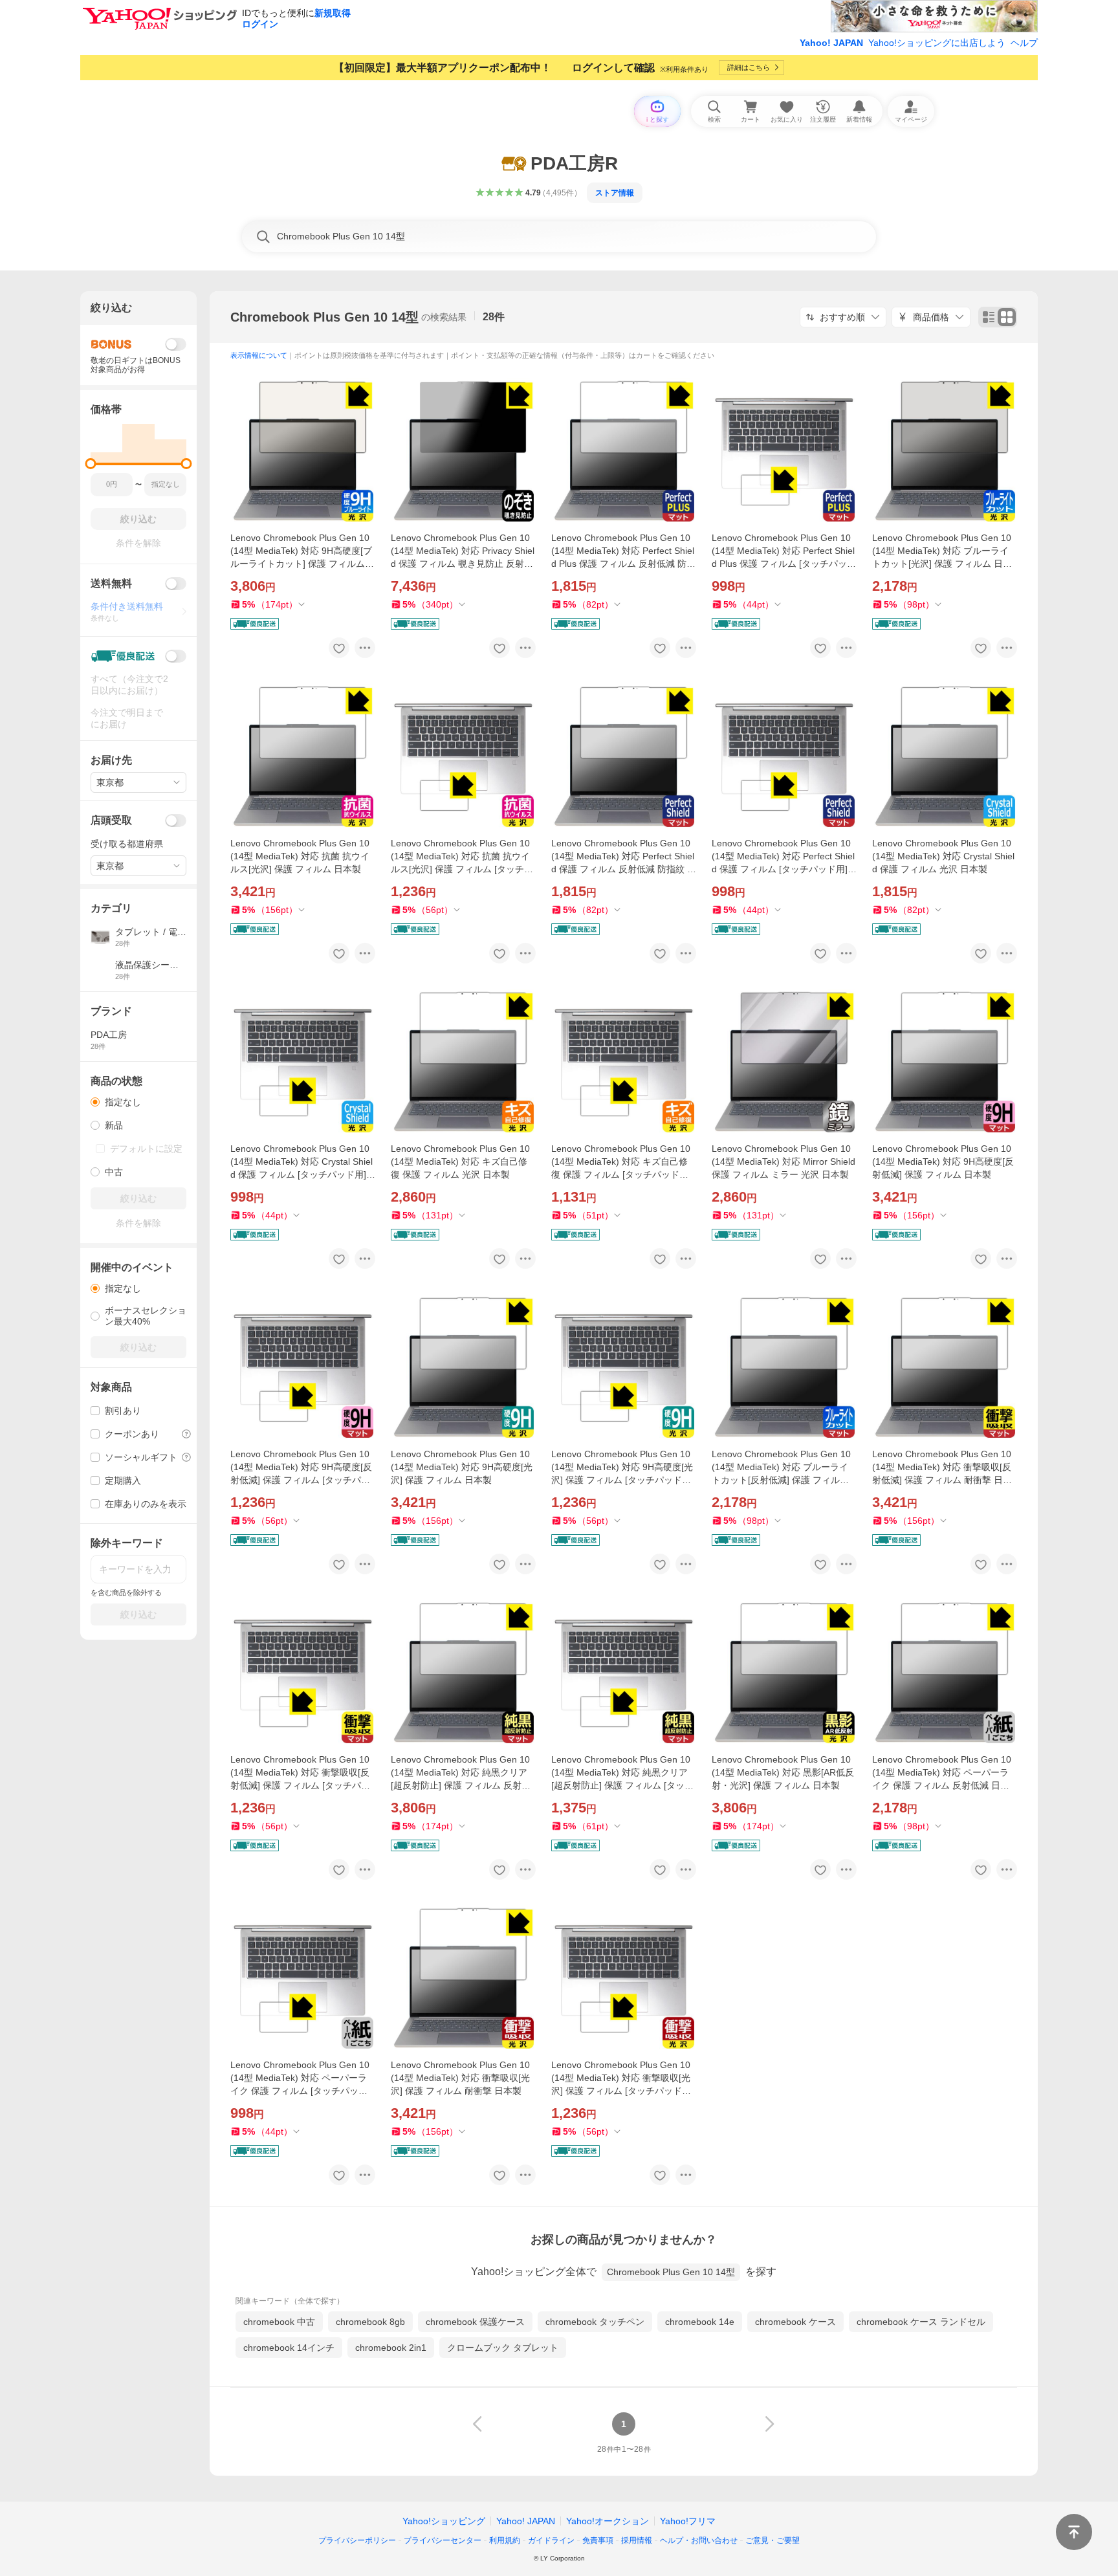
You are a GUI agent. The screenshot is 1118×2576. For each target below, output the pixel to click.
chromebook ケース (795, 2322)
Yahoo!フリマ (688, 2521)
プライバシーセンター (443, 2540)
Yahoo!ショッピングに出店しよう (937, 43)
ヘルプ (1024, 43)
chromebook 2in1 (391, 2348)
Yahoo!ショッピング (444, 2521)
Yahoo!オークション (608, 2521)
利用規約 (505, 2540)
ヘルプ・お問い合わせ (699, 2540)
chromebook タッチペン (595, 2322)
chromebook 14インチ (289, 2348)
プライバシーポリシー (357, 2540)
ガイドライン (551, 2540)
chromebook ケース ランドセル (921, 2322)
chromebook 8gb (370, 2322)
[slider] (91, 464)
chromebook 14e (700, 2322)
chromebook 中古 (279, 2322)
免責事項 (598, 2540)
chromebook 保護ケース (475, 2322)
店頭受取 (111, 820)
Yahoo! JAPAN (831, 43)
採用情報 (637, 2540)
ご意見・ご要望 (773, 2540)
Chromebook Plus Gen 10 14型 (324, 317)
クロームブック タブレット (503, 2348)
